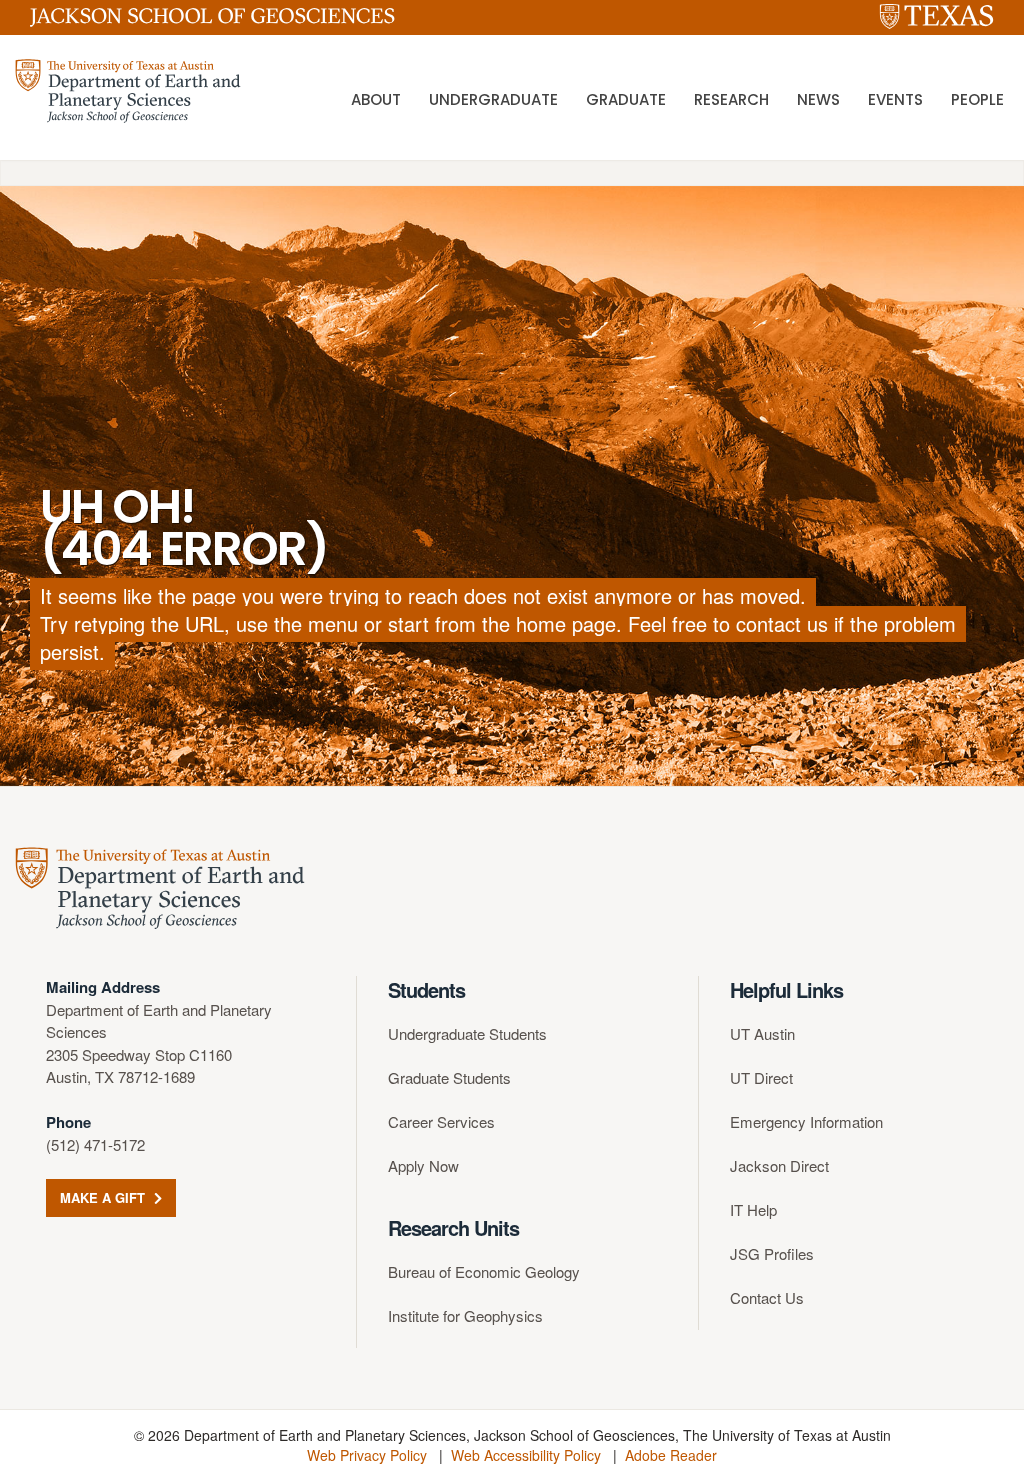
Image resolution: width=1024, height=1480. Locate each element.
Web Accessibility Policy (526, 1455)
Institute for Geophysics (465, 1315)
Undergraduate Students (467, 1033)
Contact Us (767, 1297)
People (977, 99)
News (818, 99)
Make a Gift (104, 1197)
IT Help (753, 1209)
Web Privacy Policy (367, 1455)
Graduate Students (449, 1077)
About (376, 99)
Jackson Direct (779, 1165)
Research (731, 99)
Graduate (626, 99)
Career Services (441, 1121)
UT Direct (761, 1077)
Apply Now (423, 1165)
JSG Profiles (772, 1253)
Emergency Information (806, 1121)
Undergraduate (493, 99)
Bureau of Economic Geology (484, 1271)
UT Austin (762, 1033)
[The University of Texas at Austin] (936, 17)
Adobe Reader (671, 1455)
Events (895, 99)
